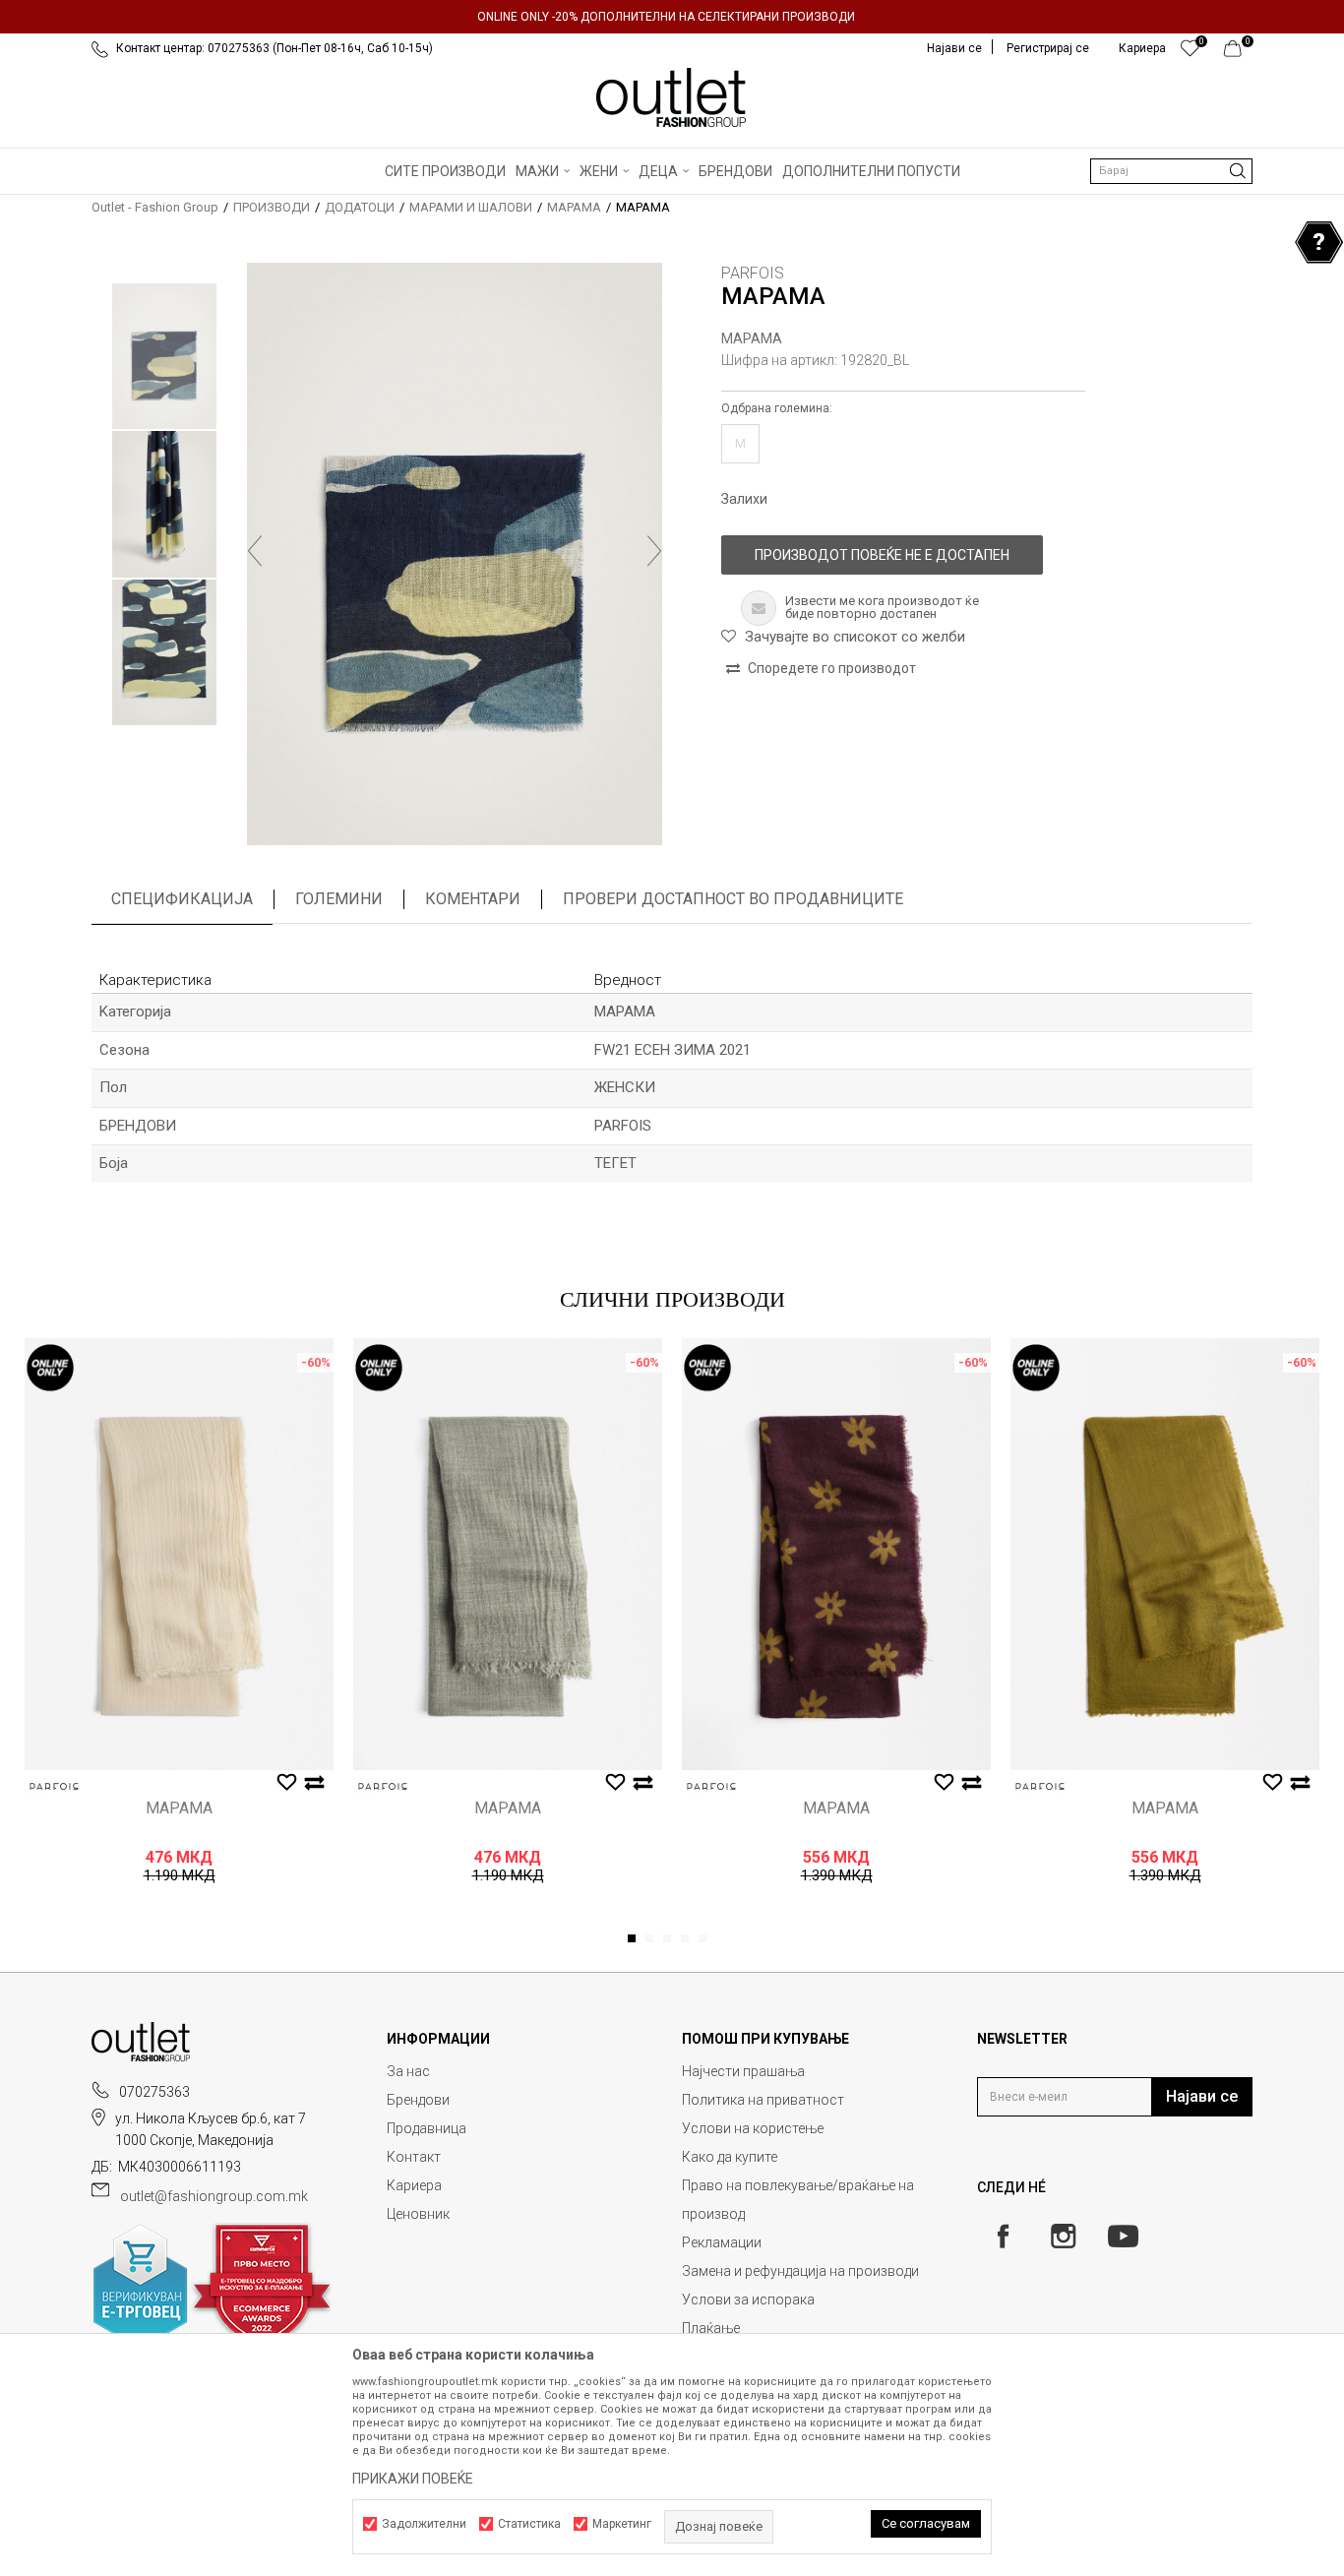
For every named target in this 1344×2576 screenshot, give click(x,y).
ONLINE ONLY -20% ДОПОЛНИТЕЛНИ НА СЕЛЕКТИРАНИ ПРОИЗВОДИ (666, 17)
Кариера (414, 2185)
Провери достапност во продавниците (733, 899)
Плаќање (711, 2328)
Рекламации (722, 2242)
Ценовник (418, 2214)
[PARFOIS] (54, 1786)
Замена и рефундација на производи (800, 2271)
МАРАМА (574, 207)
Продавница (427, 2128)
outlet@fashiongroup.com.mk (214, 2196)
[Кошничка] (1238, 53)
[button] (1171, 171)
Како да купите (730, 2157)
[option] (672, 17)
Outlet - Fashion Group (155, 207)
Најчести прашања (743, 2071)
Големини (339, 899)
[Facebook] (1003, 2236)
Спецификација (182, 899)
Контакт (414, 2157)
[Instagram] (1063, 2236)
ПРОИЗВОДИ (272, 207)
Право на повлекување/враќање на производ (798, 2200)
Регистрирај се (1048, 48)
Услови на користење (753, 2128)
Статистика (529, 2524)
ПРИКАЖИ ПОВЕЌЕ (413, 2479)
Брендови (418, 2100)
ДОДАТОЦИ (360, 207)
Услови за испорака (748, 2300)
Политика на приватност (763, 2100)
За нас (408, 2071)
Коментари (473, 899)
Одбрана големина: (777, 408)
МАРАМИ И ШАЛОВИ (471, 207)
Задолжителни (424, 2524)
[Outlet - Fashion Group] (672, 97)
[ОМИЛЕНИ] (1190, 53)
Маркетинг (622, 2524)
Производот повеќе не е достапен (882, 555)
